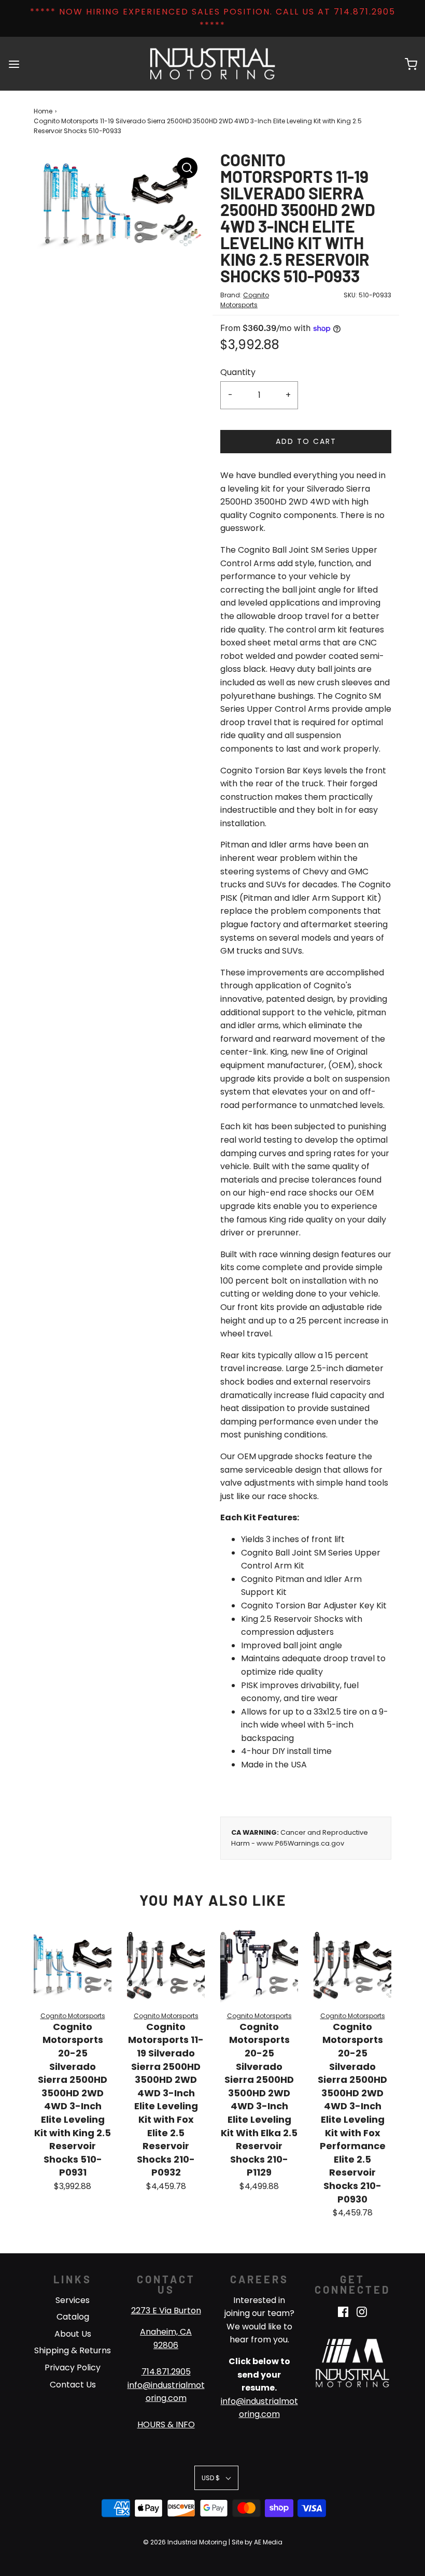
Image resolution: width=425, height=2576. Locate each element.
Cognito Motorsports (73, 2016)
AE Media (268, 2542)
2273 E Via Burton (166, 2311)
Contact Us (73, 2385)
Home (43, 111)
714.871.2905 (166, 2372)
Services (73, 2300)
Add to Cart (306, 441)
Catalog (73, 2317)
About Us (73, 2334)
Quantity (238, 372)
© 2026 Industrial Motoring (185, 2542)
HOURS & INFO (166, 2424)
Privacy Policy (73, 2368)
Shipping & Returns (73, 2350)
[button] (216, 2478)
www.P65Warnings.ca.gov (300, 1843)
